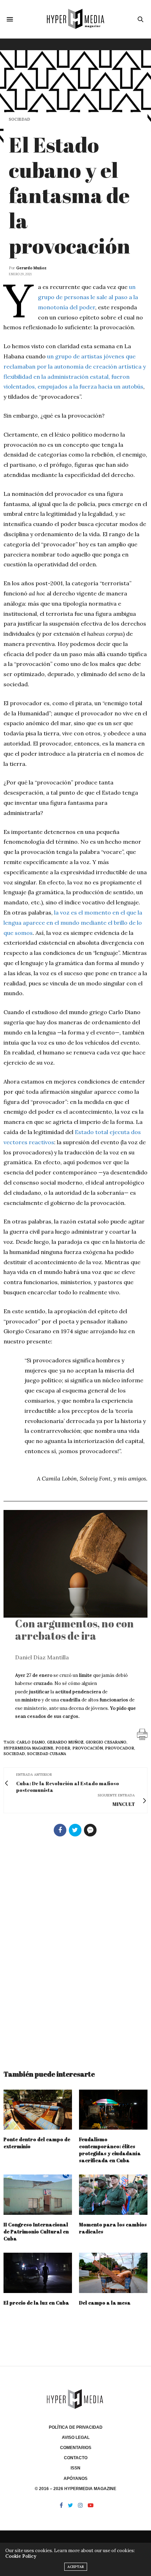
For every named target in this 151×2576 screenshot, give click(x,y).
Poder (63, 1748)
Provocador (120, 1748)
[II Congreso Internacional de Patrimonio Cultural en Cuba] (38, 2195)
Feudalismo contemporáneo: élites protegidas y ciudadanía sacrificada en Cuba (110, 2150)
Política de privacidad (76, 2427)
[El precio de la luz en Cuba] (38, 2273)
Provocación (88, 1748)
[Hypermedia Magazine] (75, 19)
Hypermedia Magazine (28, 1748)
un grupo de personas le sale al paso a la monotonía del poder (88, 297)
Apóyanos (75, 2479)
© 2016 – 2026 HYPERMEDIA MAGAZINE (75, 2489)
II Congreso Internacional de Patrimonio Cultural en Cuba (36, 2231)
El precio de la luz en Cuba (36, 2303)
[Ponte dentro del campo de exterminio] (38, 2110)
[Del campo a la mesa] (113, 2273)
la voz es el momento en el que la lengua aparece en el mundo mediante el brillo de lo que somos (73, 923)
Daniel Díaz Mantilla (42, 1657)
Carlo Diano (31, 1742)
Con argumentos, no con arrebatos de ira (74, 1630)
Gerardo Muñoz (31, 268)
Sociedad (19, 119)
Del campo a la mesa (105, 2303)
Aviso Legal (76, 2437)
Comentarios (76, 2448)
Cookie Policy (21, 2556)
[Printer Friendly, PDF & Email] (142, 1734)
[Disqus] (75, 1950)
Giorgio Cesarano (106, 1742)
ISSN (75, 2468)
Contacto (76, 2458)
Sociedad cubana (47, 1754)
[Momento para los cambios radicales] (113, 2195)
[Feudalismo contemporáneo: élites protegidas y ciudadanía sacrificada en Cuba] (113, 2110)
